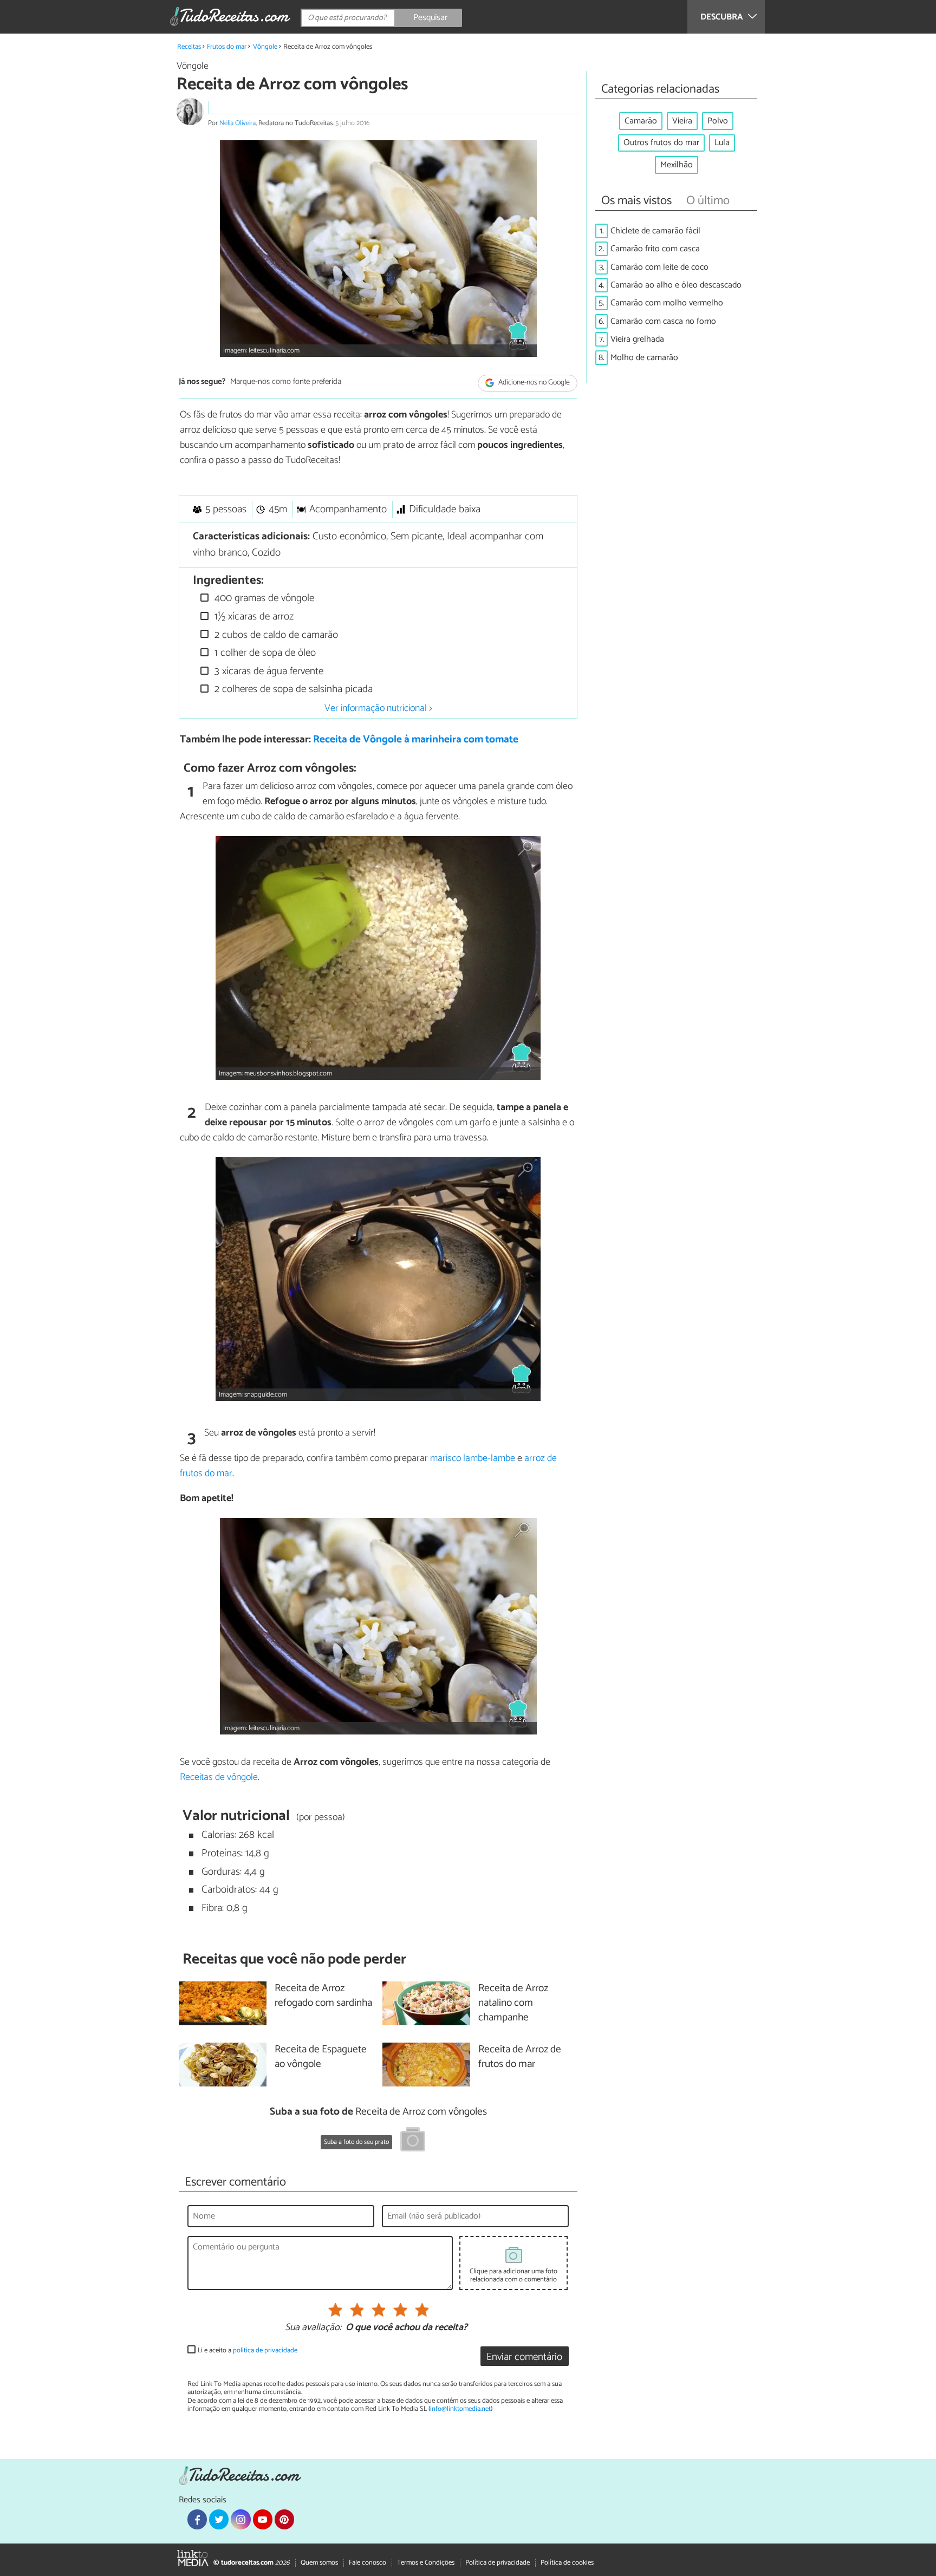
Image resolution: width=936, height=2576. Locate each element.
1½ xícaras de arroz (253, 617)
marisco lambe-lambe (473, 1458)
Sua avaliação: (313, 2328)
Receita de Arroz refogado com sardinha (323, 1996)
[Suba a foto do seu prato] (413, 2141)
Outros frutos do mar (661, 143)
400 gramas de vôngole (263, 598)
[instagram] (240, 2519)
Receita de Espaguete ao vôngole (321, 2057)
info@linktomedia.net (460, 2409)
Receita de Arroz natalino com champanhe (513, 2003)
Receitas (189, 47)
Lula (722, 143)
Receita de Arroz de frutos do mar (520, 2057)
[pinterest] (284, 2519)
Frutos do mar (227, 47)
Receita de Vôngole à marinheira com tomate (416, 739)
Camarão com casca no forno (663, 321)
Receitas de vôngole (219, 1777)
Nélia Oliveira (238, 123)
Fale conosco (368, 2563)
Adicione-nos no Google (533, 383)
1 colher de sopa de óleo (264, 653)
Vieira (682, 121)
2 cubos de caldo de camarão (275, 635)
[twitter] (219, 2519)
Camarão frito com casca (655, 249)
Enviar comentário (524, 2357)
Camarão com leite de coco (659, 267)
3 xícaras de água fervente (268, 671)
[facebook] (197, 2519)
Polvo (718, 121)
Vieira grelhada (637, 339)
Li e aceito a (248, 2350)
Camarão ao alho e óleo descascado (676, 285)
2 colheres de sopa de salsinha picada (292, 689)
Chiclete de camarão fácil (655, 231)
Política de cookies (567, 2563)
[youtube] (263, 2519)
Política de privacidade (498, 2563)
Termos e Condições (426, 2563)
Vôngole (265, 47)
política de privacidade (265, 2350)
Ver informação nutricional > (378, 708)
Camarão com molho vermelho (667, 303)
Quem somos (319, 2563)
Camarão (641, 121)
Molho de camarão (644, 358)
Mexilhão (677, 165)
